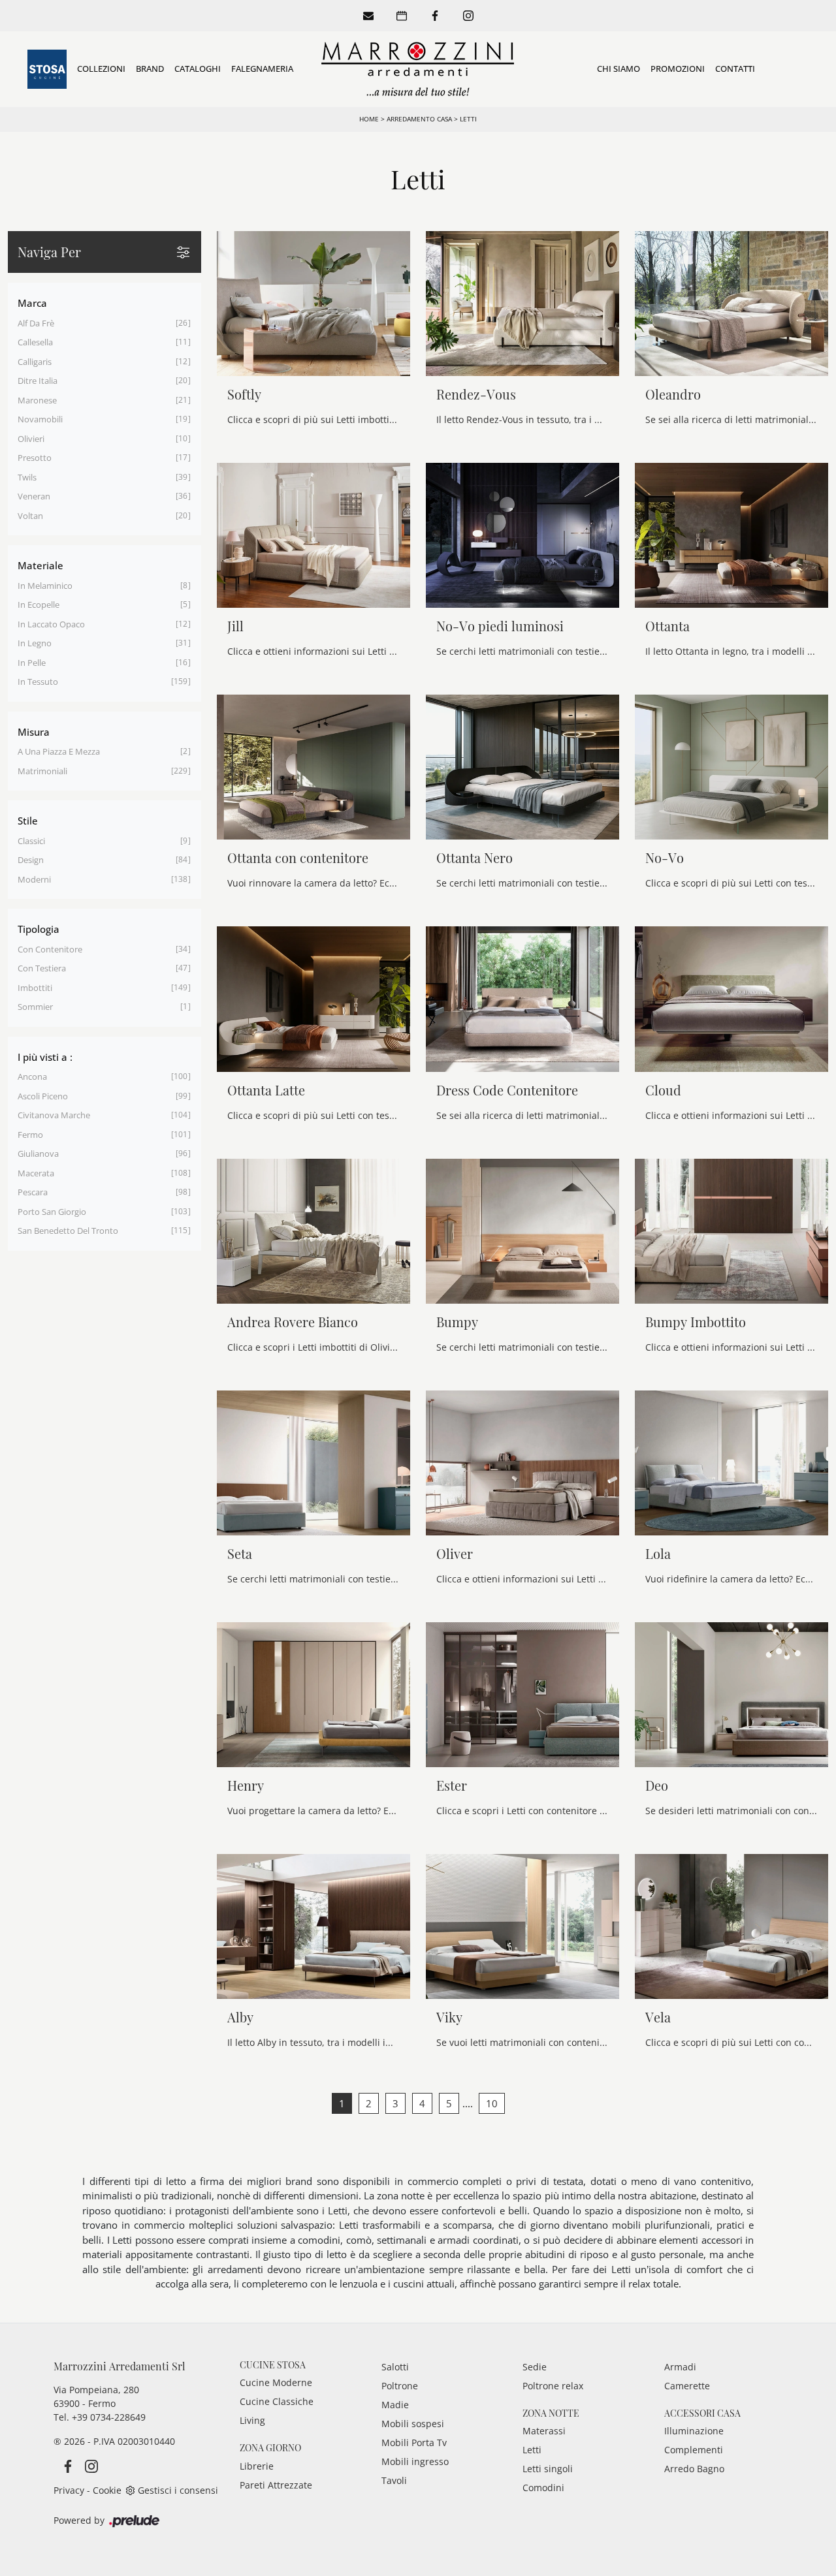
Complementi (694, 2450)
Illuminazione (694, 2431)
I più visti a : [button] (45, 1057)
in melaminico (45, 586)
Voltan (30, 516)
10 (492, 2103)
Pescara (33, 1192)
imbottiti (35, 988)
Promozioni (678, 69)
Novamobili (40, 419)
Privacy (69, 2490)
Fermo (30, 1135)
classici (31, 841)
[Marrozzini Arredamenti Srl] (418, 69)
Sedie (535, 2367)
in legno (35, 643)
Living (252, 2420)
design (31, 860)
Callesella (35, 342)
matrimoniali (42, 771)
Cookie (107, 2490)
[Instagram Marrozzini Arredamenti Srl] (88, 2465)
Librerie (257, 2466)
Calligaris (35, 362)
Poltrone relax (553, 2386)
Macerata (36, 1173)
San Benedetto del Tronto (68, 1231)
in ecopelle (39, 605)
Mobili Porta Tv (414, 2442)
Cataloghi (198, 69)
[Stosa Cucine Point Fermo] (47, 69)
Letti (468, 119)
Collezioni (101, 69)
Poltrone (400, 2386)
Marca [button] (32, 303)
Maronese (37, 400)
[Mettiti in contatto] (368, 16)
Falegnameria (262, 69)
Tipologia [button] (39, 929)
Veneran (34, 496)
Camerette (687, 2386)
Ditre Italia (38, 381)
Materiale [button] (40, 565)
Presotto (35, 458)
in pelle (32, 663)
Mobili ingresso (415, 2461)
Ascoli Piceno (43, 1096)
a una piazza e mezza (59, 751)
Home (369, 119)
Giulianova (38, 1154)
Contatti (735, 69)
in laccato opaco (51, 624)
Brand (150, 69)
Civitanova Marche (54, 1115)
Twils (27, 477)
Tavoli (394, 2480)
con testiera (42, 968)
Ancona (32, 1076)
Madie (395, 2405)
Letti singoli (548, 2469)
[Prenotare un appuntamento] (402, 16)
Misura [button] (34, 732)
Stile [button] (28, 821)
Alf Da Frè (36, 323)
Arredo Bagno (694, 2469)
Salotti (395, 2367)
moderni (34, 879)
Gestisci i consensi (178, 2490)
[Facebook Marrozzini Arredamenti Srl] (65, 2465)
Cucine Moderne (276, 2382)
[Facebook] (435, 16)
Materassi (544, 2431)
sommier (35, 1007)
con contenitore (50, 949)
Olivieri (31, 439)
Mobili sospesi (413, 2424)
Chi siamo (619, 69)
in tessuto (38, 682)
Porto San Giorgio (52, 1212)
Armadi (680, 2367)
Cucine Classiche (277, 2401)
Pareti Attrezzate (276, 2485)
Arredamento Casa (419, 119)
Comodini (543, 2488)
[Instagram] (468, 16)
